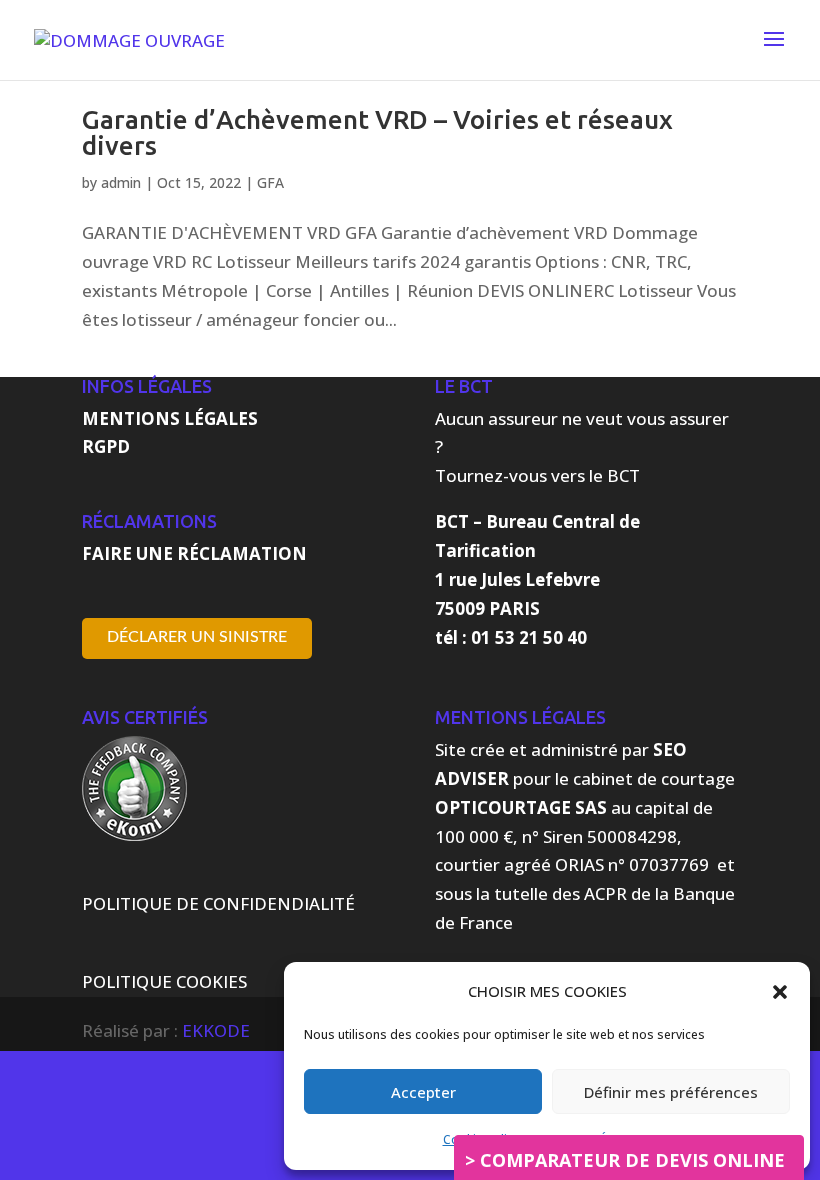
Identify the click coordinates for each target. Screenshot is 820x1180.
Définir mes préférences (671, 1092)
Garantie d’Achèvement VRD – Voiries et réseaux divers (377, 132)
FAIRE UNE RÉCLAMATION (194, 553)
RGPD (106, 446)
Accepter (423, 1092)
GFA (270, 182)
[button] (780, 992)
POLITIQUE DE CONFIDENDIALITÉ (218, 903)
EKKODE (216, 1030)
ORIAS (579, 864)
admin (121, 182)
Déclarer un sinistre (197, 637)
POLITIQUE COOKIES (164, 981)
